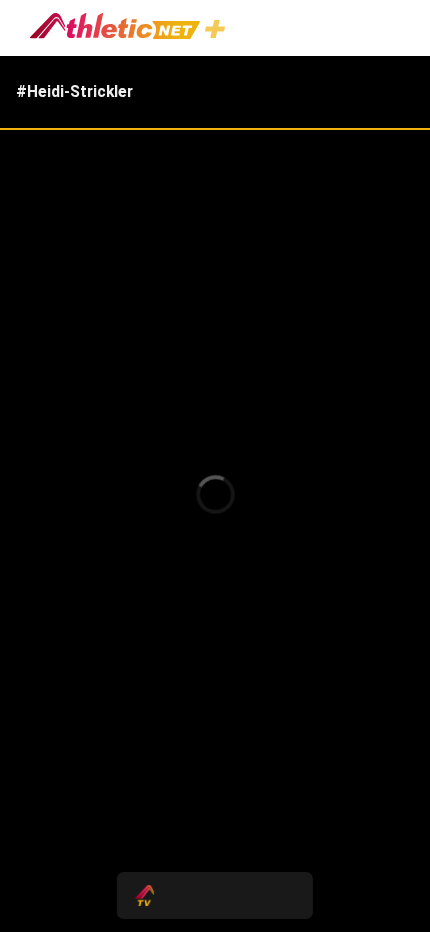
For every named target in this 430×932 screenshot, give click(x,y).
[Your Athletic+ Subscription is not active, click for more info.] (219, 31)
